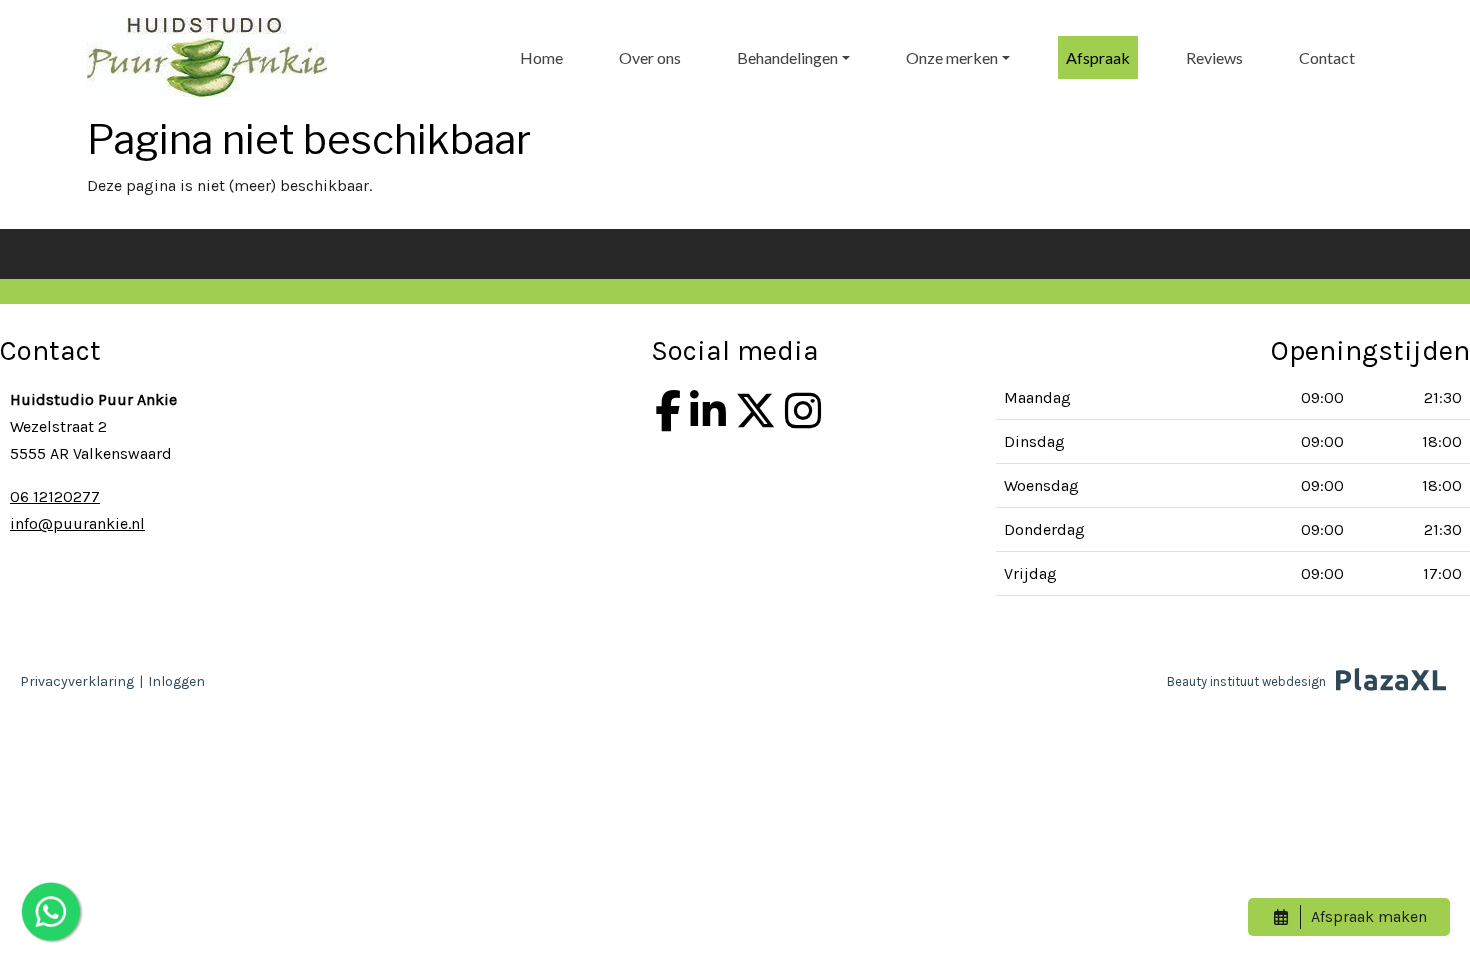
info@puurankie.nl (77, 523)
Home (541, 57)
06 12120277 (55, 496)
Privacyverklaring (77, 681)
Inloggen (176, 681)
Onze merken (952, 57)
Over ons (650, 57)
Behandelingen (787, 57)
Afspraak (1098, 57)
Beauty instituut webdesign (1246, 681)
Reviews (1214, 57)
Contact (1327, 57)
